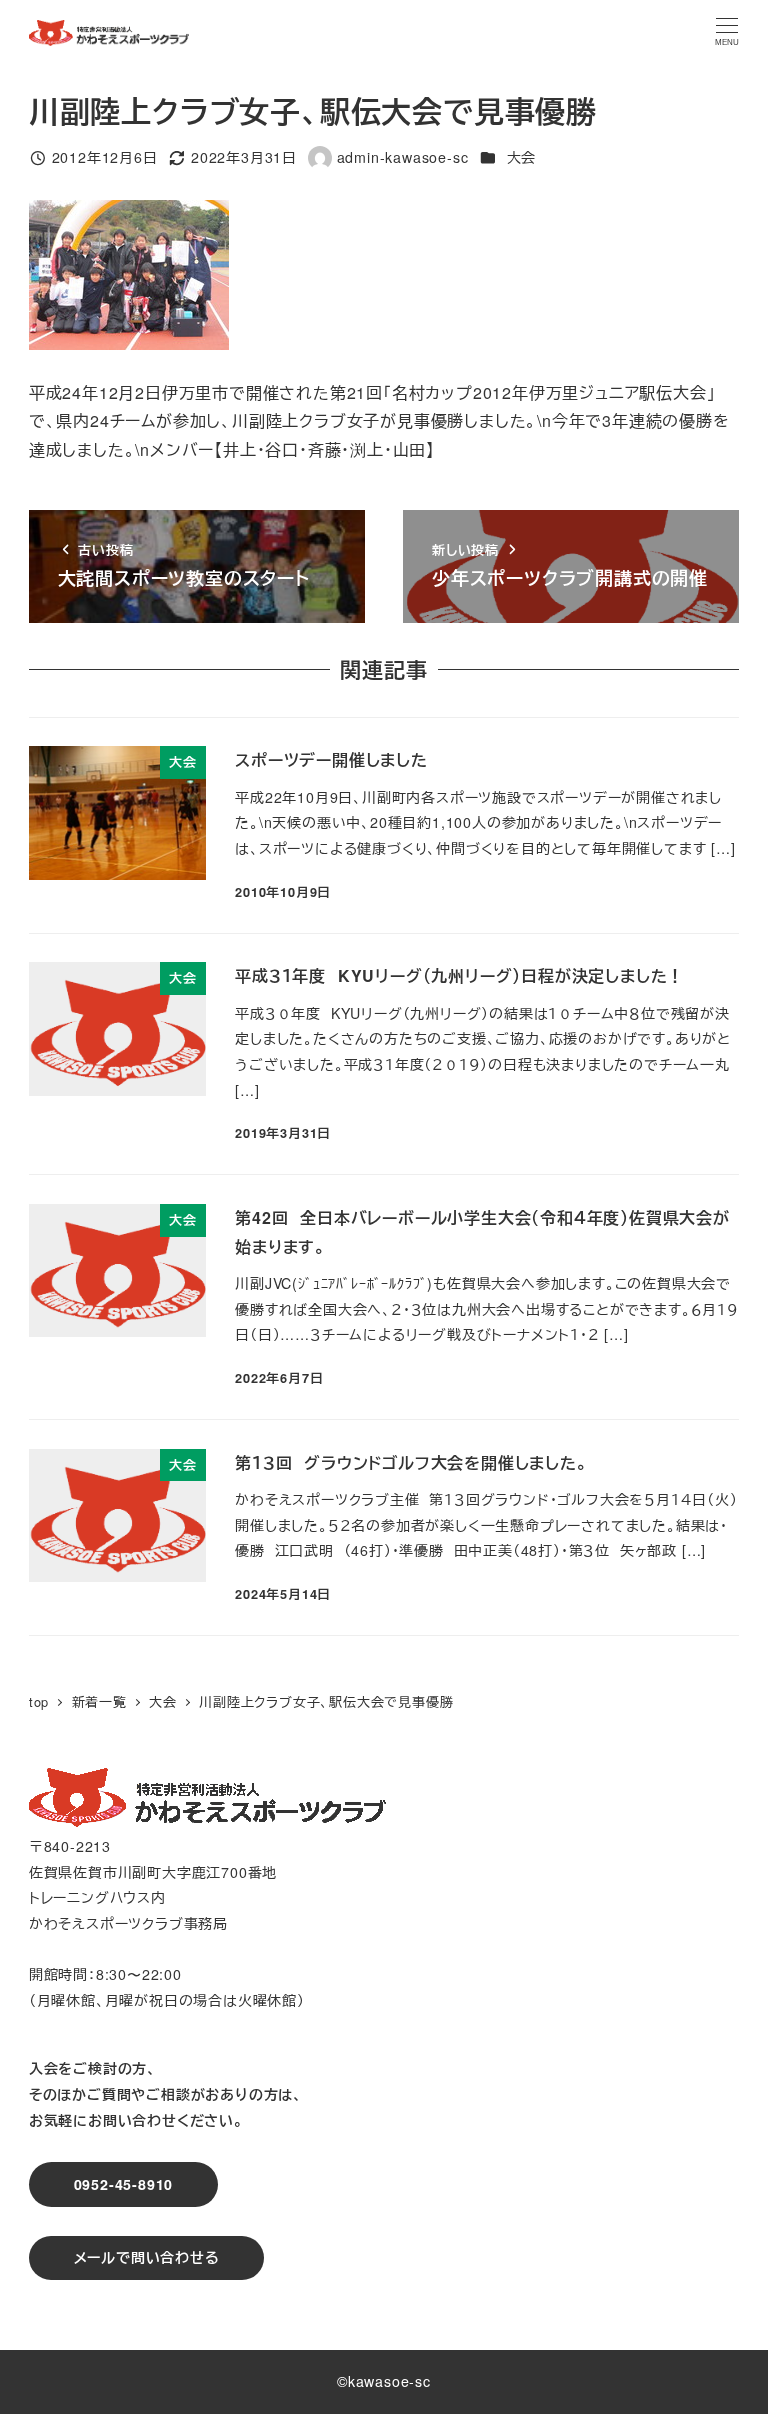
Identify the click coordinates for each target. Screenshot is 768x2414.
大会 (522, 157)
